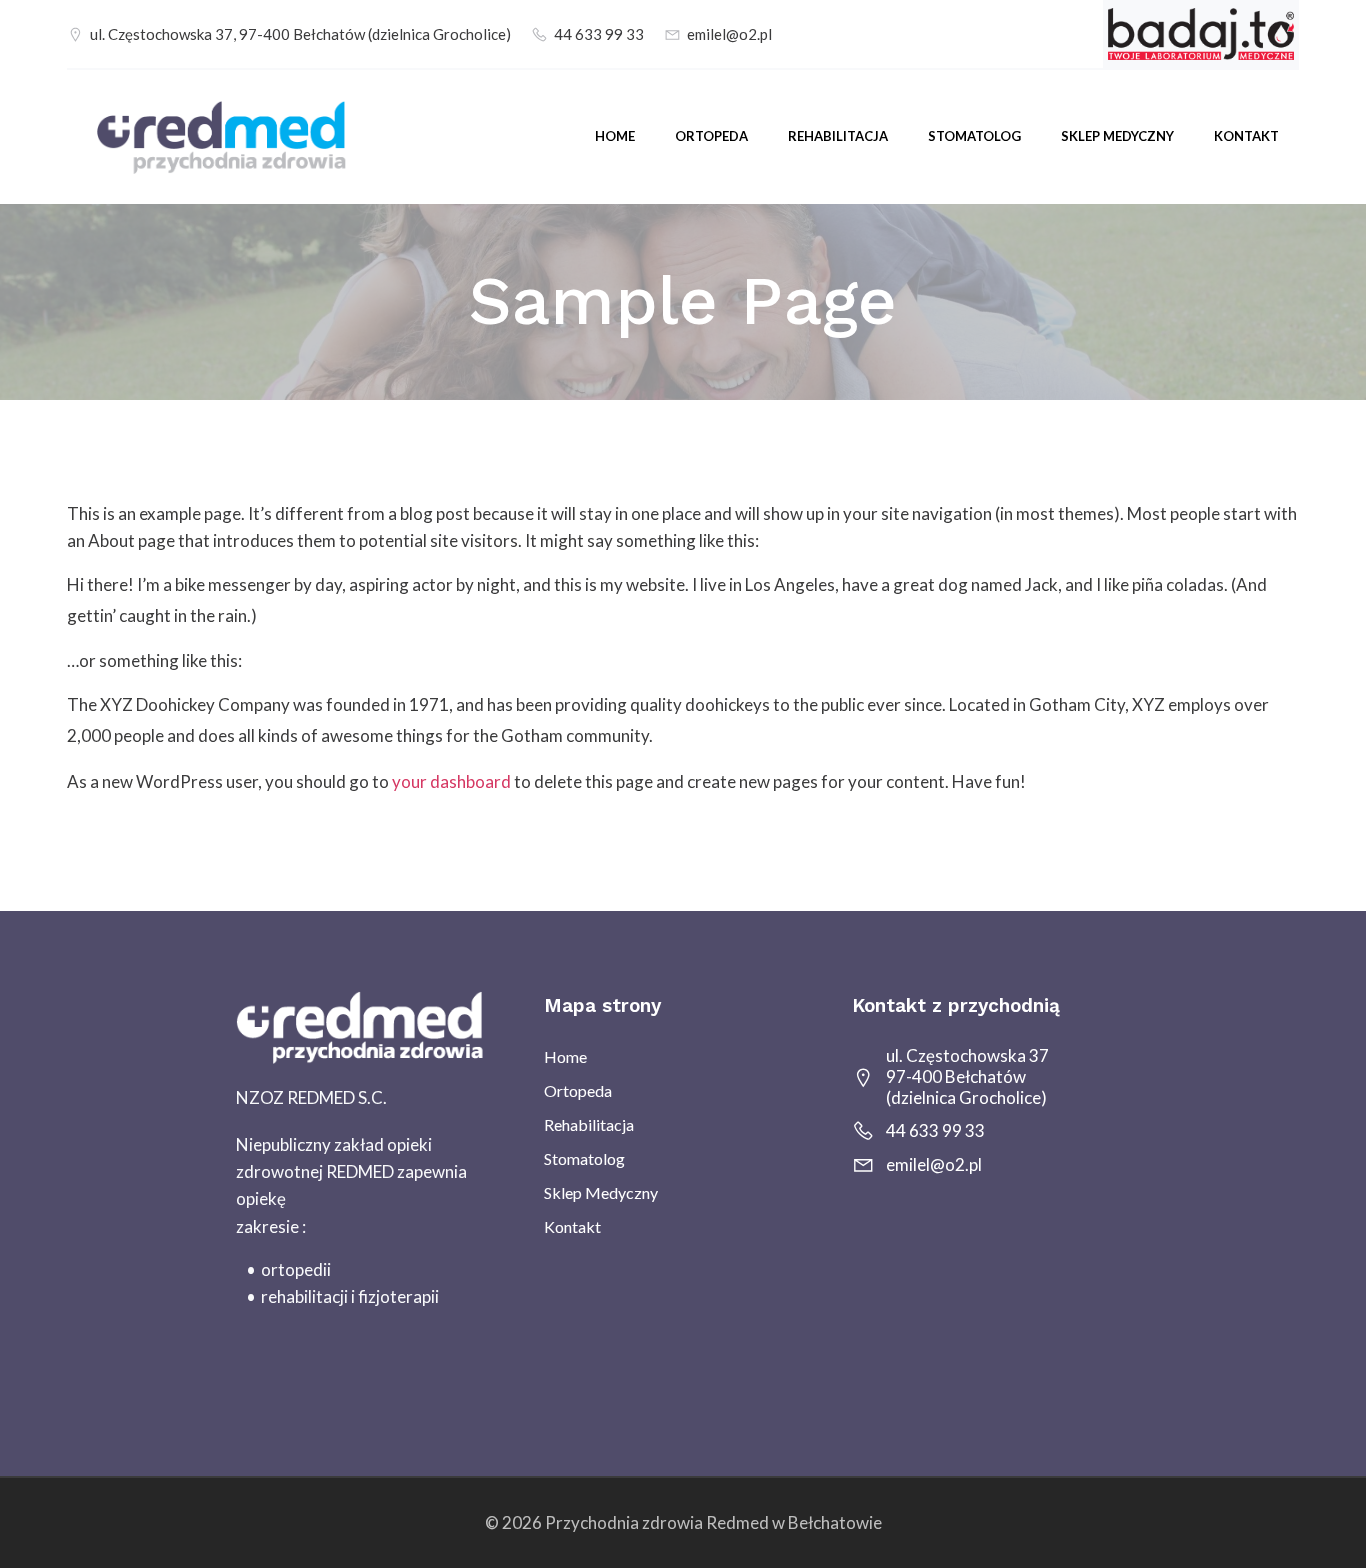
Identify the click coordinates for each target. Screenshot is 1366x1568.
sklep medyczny (1117, 136)
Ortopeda (711, 136)
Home (615, 136)
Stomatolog (974, 136)
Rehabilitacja (838, 136)
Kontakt (1246, 136)
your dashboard (451, 781)
